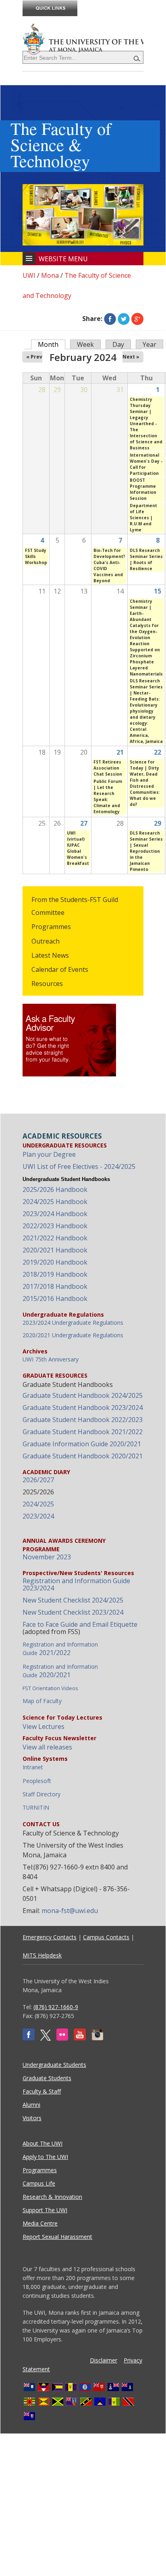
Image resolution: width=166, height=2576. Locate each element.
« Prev (34, 357)
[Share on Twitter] (124, 319)
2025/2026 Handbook (55, 1189)
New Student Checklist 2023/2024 (73, 1612)
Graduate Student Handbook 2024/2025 (83, 1395)
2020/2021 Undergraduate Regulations (73, 1335)
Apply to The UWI (45, 2157)
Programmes (51, 927)
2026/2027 (38, 1480)
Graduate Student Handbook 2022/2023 (83, 1420)
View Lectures (44, 1726)
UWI (29, 275)
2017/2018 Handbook (55, 1286)
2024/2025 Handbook (55, 1202)
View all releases (47, 1747)
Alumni (31, 2105)
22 (158, 752)
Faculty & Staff (42, 2091)
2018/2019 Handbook (55, 1274)
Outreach (46, 941)
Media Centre (40, 2223)
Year (149, 344)
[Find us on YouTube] (80, 2038)
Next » (131, 357)
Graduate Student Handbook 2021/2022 (83, 1432)
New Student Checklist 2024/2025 (73, 1600)
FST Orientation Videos (50, 1688)
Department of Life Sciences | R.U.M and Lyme (143, 518)
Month (52, 344)
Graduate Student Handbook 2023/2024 (83, 1408)
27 (84, 823)
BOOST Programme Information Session (143, 489)
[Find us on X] (46, 2038)
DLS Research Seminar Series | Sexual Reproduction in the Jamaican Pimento (146, 851)
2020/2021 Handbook (55, 1250)
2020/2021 (60, 1671)
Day (118, 344)
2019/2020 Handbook (55, 1262)
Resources (47, 984)
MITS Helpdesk (42, 1955)
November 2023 (47, 1557)
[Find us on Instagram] (98, 2038)
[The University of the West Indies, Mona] (83, 38)
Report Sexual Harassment (57, 2237)
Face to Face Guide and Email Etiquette (80, 1624)
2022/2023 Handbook (55, 1226)
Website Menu (63, 259)
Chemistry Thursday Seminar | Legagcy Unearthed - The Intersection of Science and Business (146, 424)
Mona (50, 275)
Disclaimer (104, 2360)
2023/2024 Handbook (55, 1214)
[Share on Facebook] (110, 319)
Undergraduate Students (54, 2065)
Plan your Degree (49, 1154)
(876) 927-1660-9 (56, 2007)
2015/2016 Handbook (55, 1298)
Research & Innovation (52, 2197)
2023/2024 (38, 1516)
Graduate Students (47, 2078)
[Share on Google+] (137, 319)
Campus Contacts (106, 1937)
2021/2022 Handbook (55, 1238)
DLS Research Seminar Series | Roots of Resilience (146, 559)
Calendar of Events (60, 969)
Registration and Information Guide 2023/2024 (76, 1584)
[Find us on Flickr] (62, 2038)
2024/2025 (38, 1504)
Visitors (32, 2118)
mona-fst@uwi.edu (70, 1911)
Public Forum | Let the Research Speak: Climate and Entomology (108, 796)
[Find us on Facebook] (29, 2038)
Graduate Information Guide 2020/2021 (82, 1444)
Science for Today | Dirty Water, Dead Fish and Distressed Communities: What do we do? (145, 783)
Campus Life (39, 2183)
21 (120, 752)
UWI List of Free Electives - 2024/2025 (79, 1166)
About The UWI (43, 2143)
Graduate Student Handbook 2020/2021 (83, 1456)
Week (85, 344)
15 (158, 591)
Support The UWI (45, 2210)
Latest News (50, 955)
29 (158, 823)
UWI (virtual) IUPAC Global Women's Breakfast (78, 848)
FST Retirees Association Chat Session (108, 768)
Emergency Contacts (50, 1937)
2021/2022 (60, 1649)
